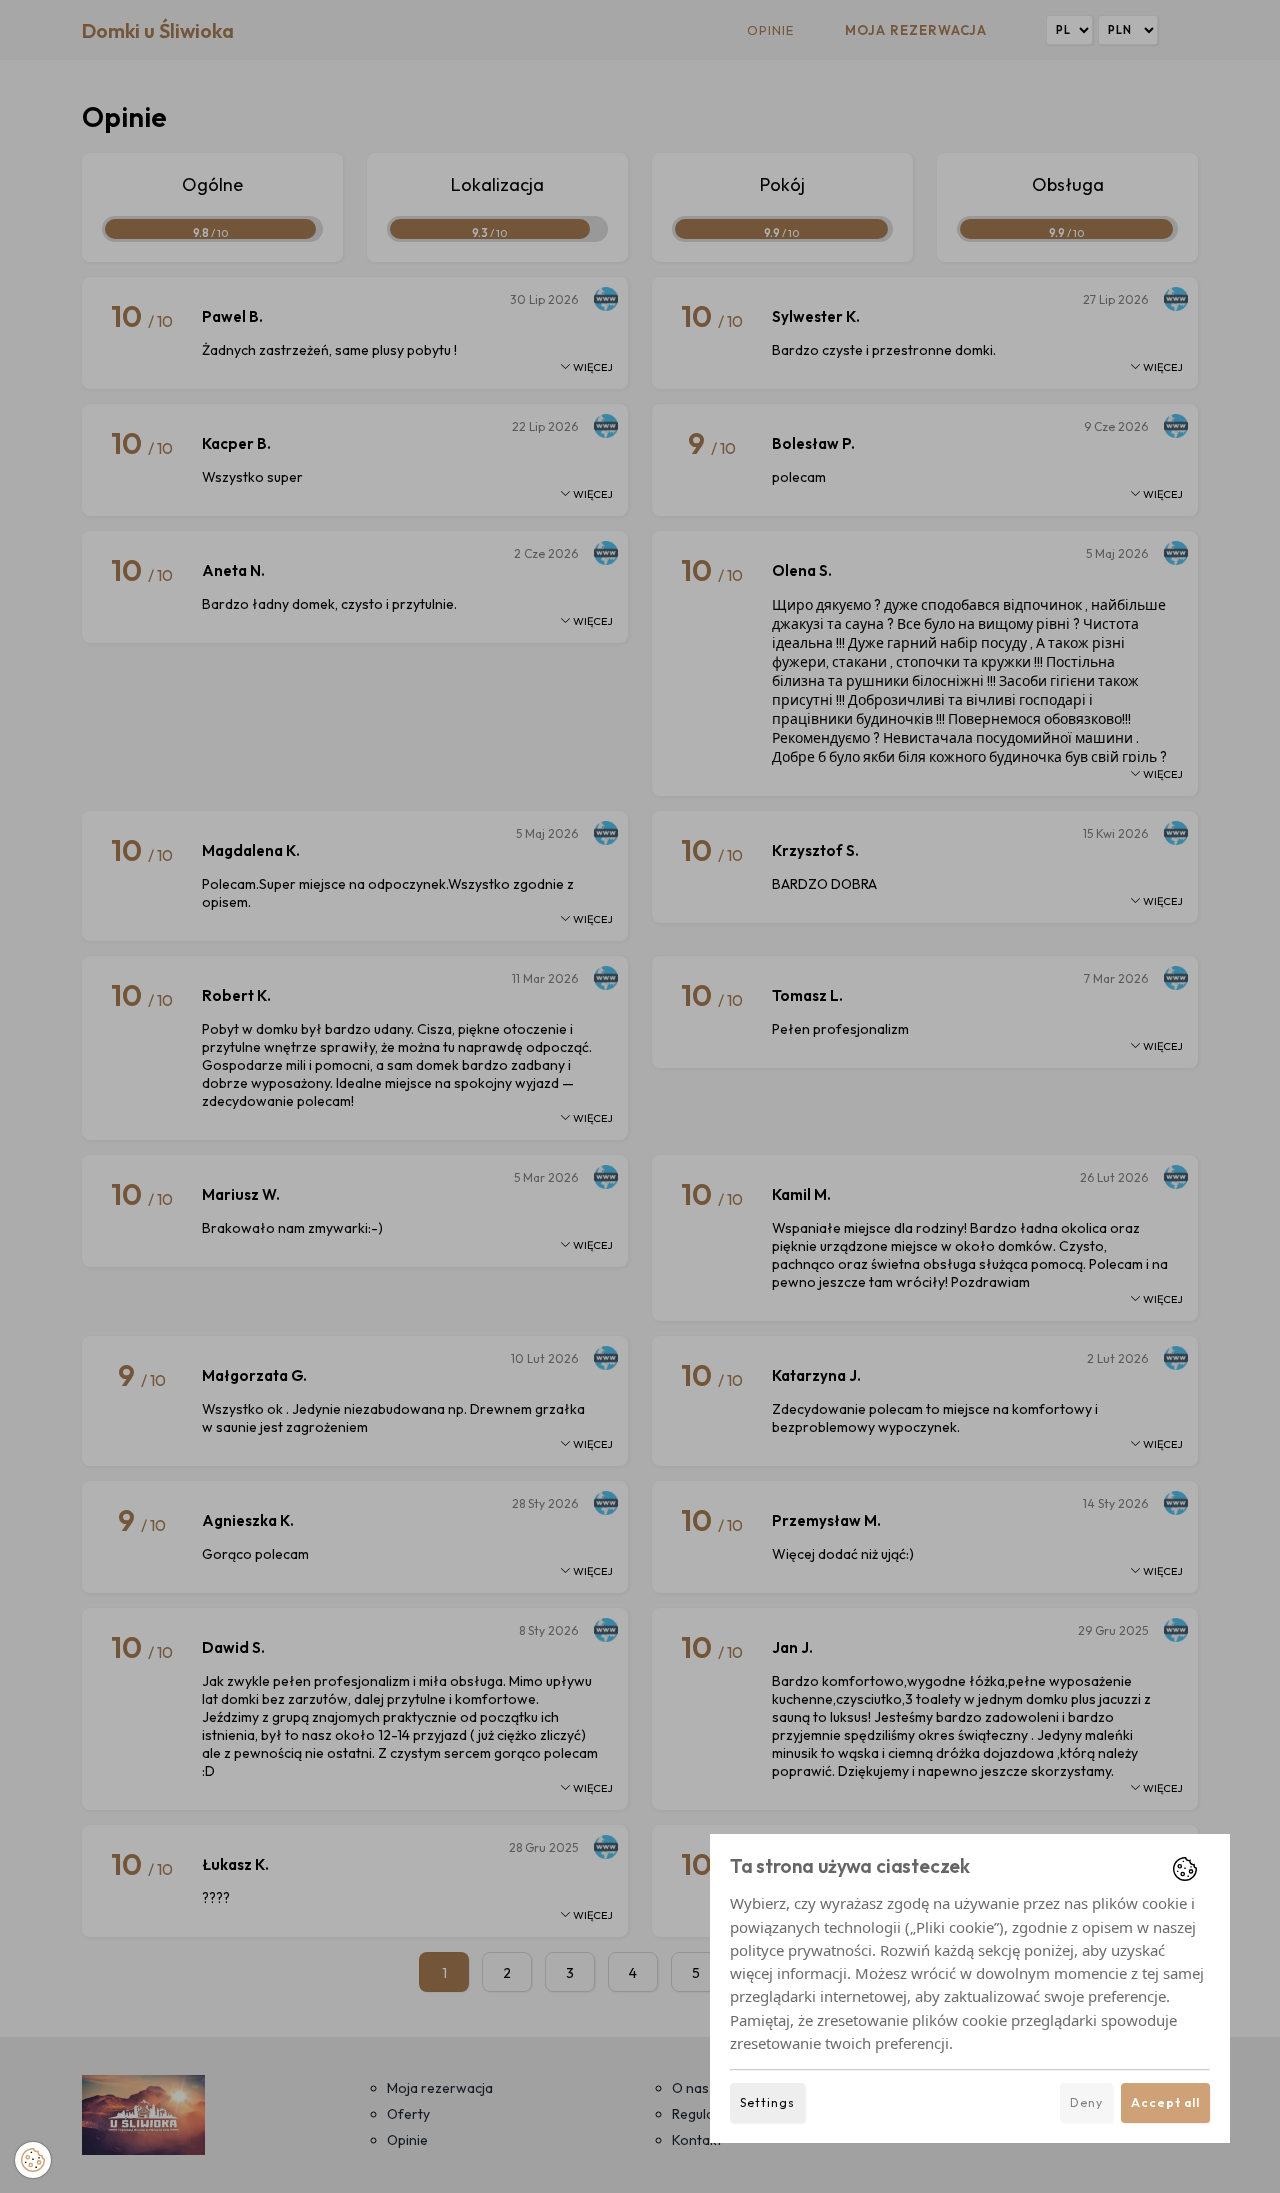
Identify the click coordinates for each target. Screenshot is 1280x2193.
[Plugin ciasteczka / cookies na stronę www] (1185, 1869)
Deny (1086, 2102)
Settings (767, 2102)
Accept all (1165, 2102)
